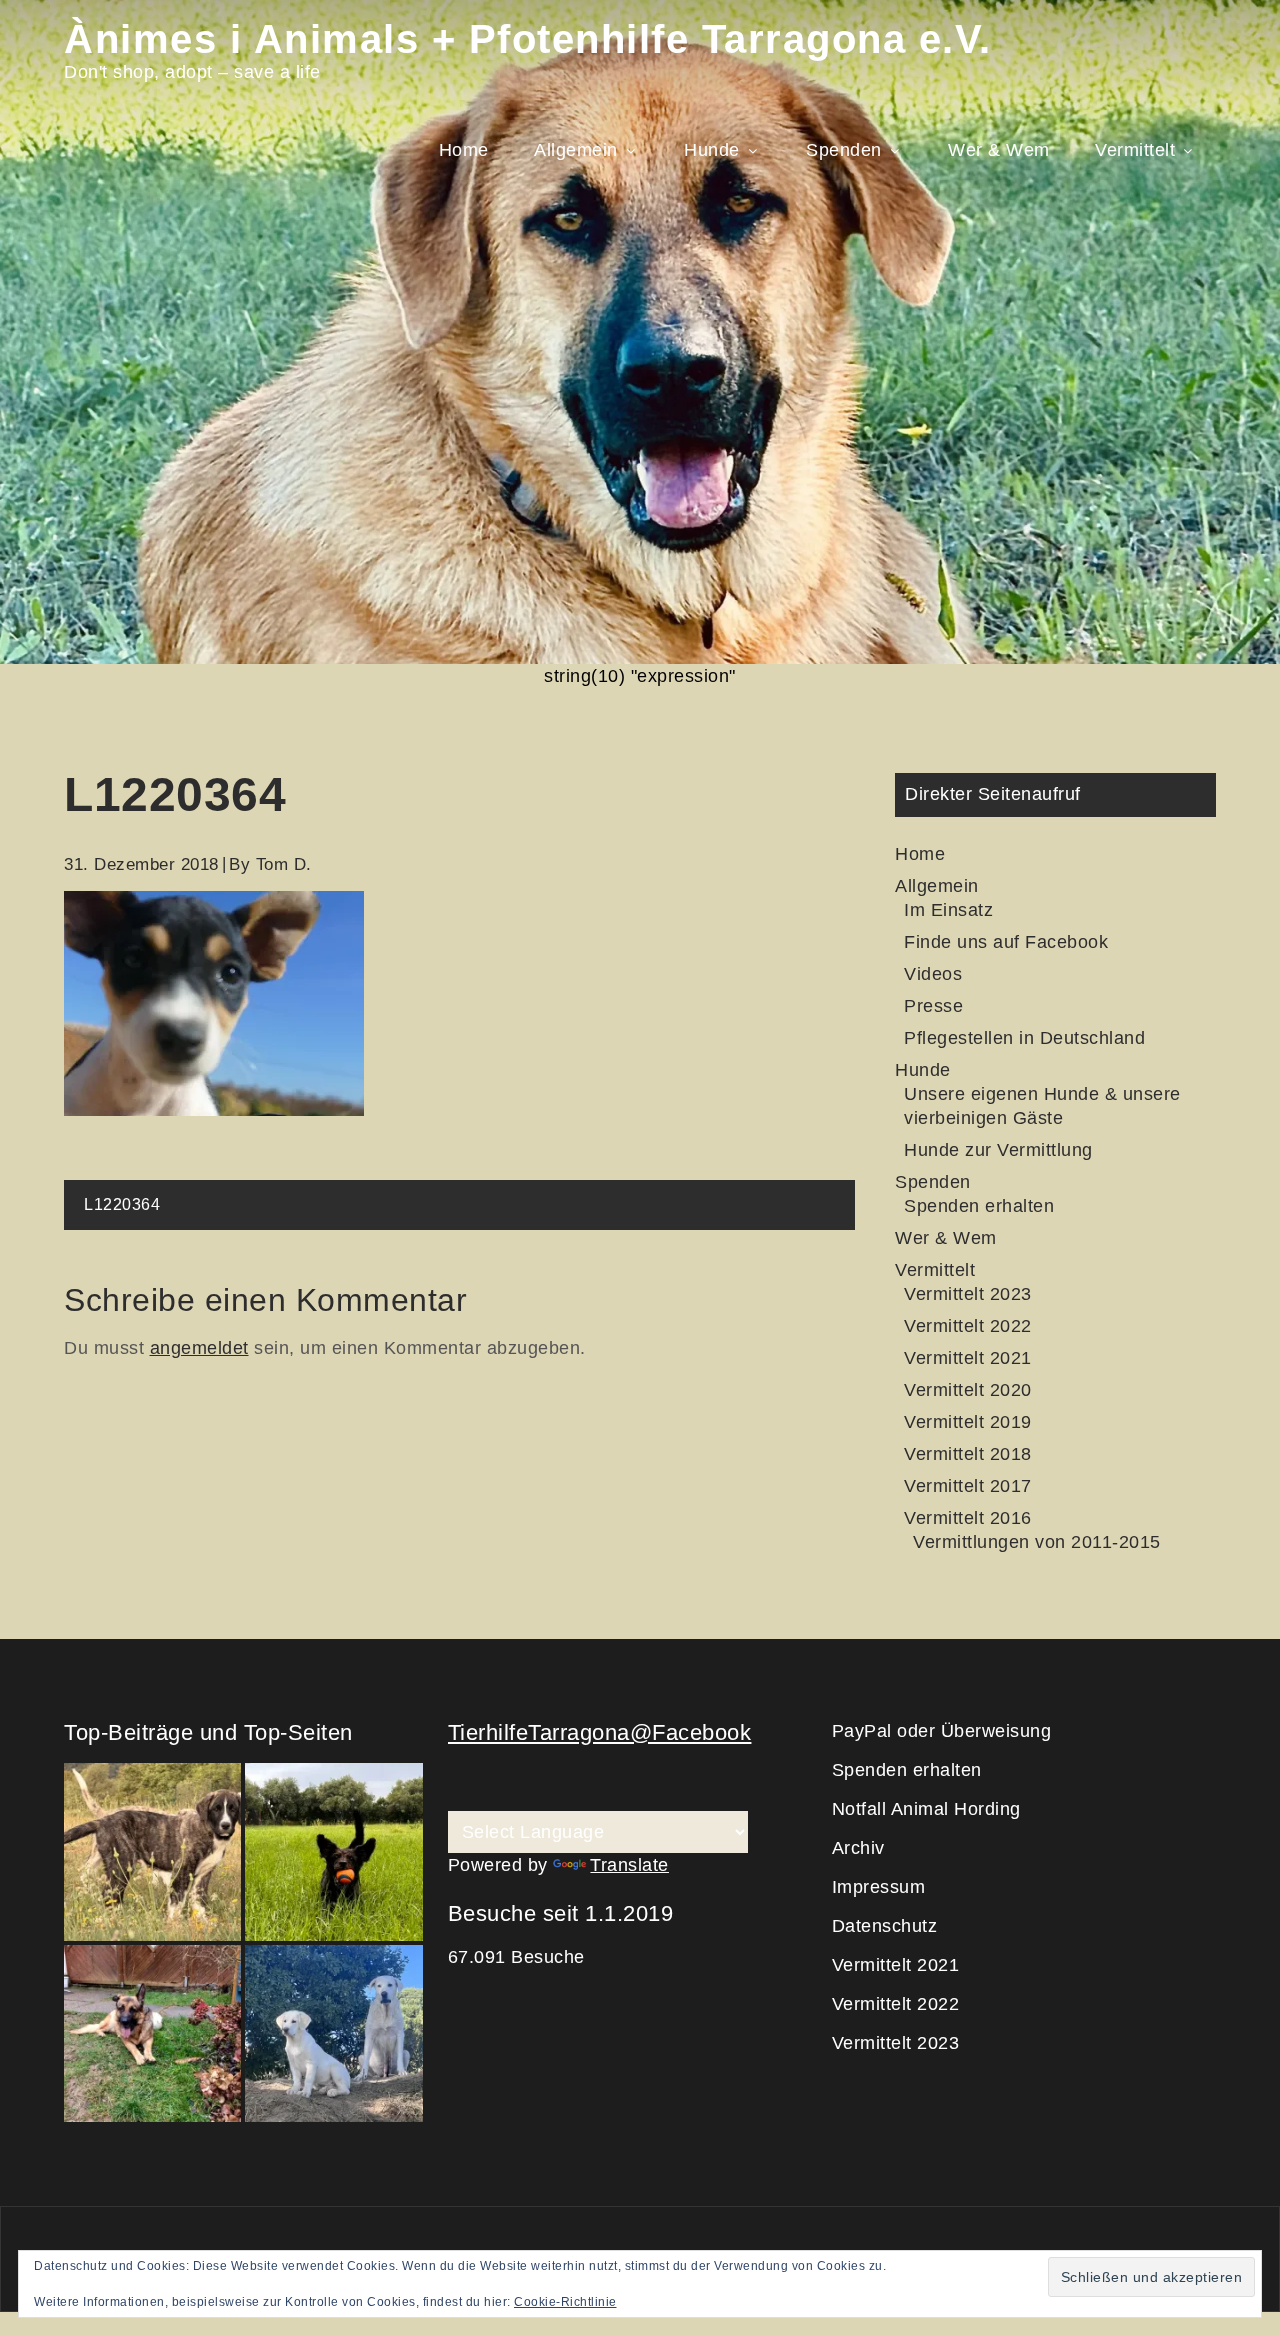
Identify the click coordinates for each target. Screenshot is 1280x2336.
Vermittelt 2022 (968, 1326)
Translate (629, 1865)
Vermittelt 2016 (968, 1518)
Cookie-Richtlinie (565, 2302)
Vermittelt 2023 (968, 1294)
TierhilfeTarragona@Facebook (600, 1732)
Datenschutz (885, 1926)
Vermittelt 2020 (968, 1390)
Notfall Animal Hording (926, 1809)
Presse (933, 1006)
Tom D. (284, 864)
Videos (933, 974)
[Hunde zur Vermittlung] (333, 1851)
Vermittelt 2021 (968, 1358)
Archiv (858, 1848)
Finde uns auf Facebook (1006, 942)
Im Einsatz (948, 910)
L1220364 (122, 1204)
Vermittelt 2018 (968, 1454)
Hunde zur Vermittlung (998, 1150)
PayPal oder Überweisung (942, 1731)
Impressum (879, 1887)
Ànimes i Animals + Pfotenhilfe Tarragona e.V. (528, 39)
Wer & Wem (999, 150)
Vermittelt (1135, 150)
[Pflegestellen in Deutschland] (152, 2033)
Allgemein (576, 150)
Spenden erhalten (979, 1206)
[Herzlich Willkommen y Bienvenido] (152, 1851)
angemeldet (199, 1348)
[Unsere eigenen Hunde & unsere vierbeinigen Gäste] (333, 2033)
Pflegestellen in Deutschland (1024, 1038)
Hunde (712, 150)
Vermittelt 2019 (968, 1422)
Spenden (844, 150)
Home (464, 150)
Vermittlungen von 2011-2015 (1037, 1542)
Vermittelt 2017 (968, 1486)
